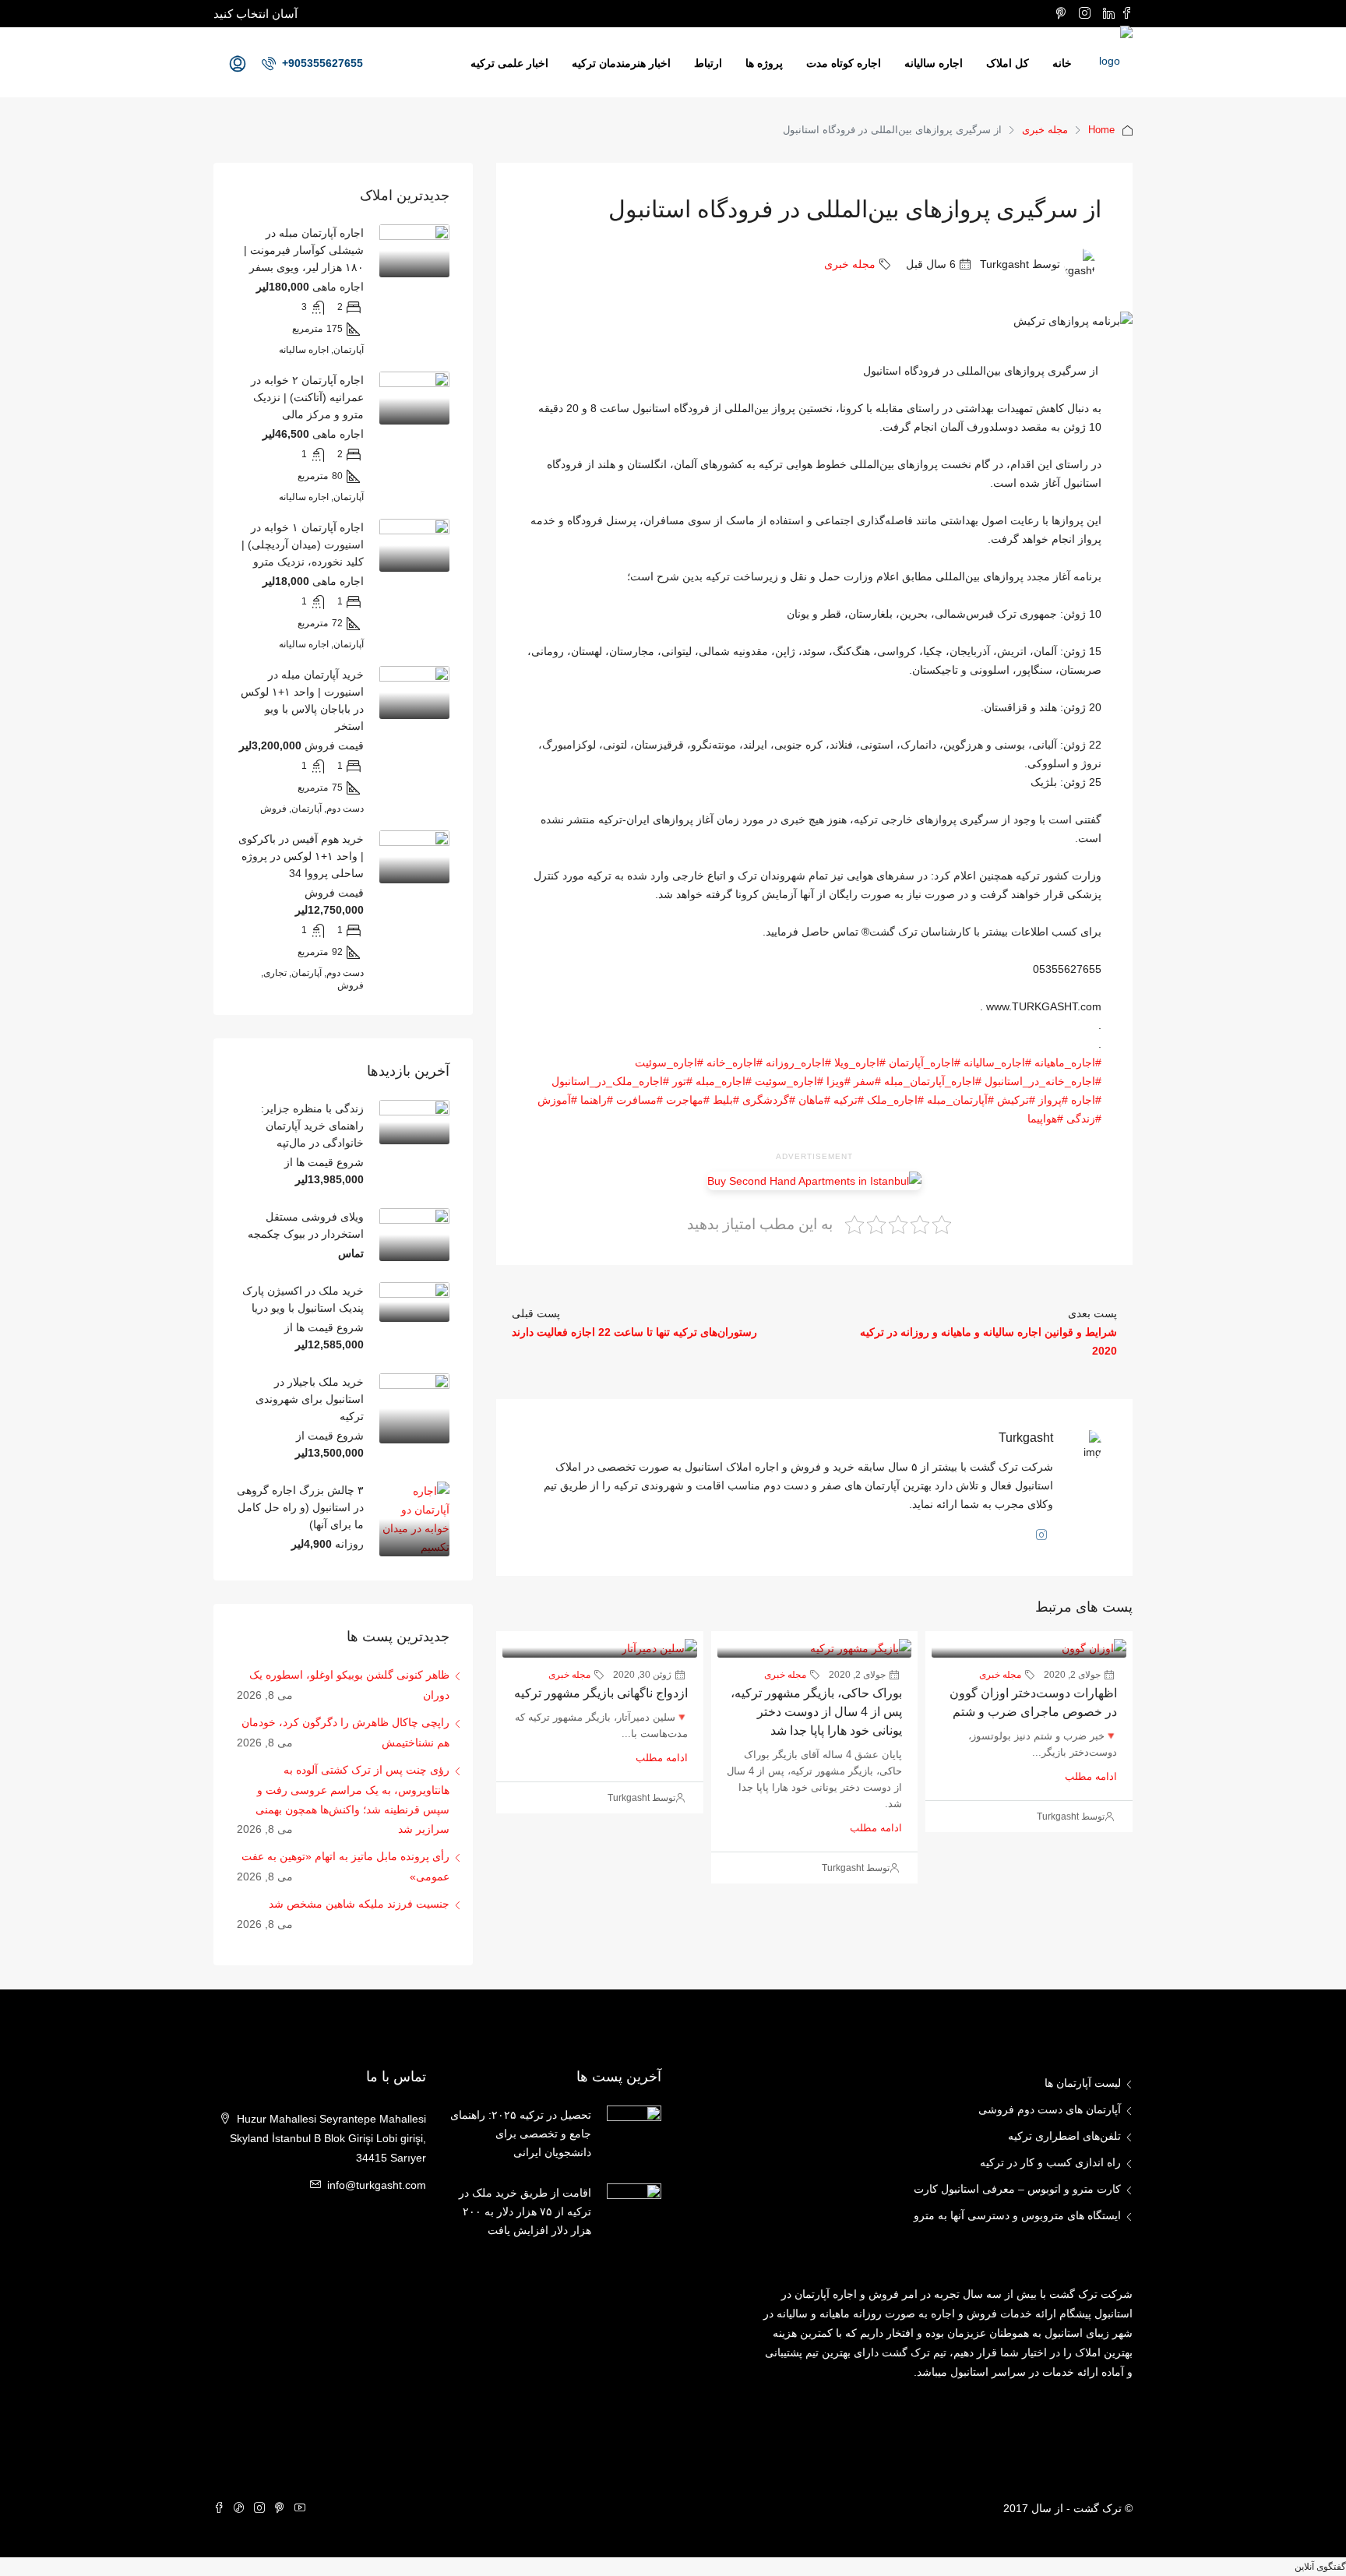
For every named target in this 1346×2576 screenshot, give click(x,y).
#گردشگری (769, 1100)
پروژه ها (764, 63)
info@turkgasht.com (377, 2185)
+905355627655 (321, 63)
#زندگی (1084, 1119)
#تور (682, 1081)
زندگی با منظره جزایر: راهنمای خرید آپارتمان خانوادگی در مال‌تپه (312, 1126)
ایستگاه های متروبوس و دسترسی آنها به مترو (1017, 2215)
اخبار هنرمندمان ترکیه (621, 63)
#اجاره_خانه (735, 1062)
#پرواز (1053, 1100)
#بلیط (726, 1100)
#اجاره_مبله (724, 1081)
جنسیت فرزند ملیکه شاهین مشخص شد (359, 1904)
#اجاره (1086, 1100)
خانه (1062, 63)
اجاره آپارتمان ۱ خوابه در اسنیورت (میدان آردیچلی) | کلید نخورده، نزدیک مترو (303, 544)
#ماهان (814, 1100)
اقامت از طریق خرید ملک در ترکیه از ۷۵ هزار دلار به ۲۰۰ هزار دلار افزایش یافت (525, 2211)
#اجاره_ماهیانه (1068, 1062)
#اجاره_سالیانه (997, 1062)
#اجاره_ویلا (860, 1062)
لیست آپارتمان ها (1083, 2083)
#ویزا (839, 1081)
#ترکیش (1016, 1100)
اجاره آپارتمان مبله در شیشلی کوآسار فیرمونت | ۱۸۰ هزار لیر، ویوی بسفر (304, 250)
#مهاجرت (688, 1100)
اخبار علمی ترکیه (509, 63)
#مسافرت (640, 1100)
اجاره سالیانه (934, 63)
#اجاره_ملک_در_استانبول (610, 1081)
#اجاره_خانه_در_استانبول (1043, 1081)
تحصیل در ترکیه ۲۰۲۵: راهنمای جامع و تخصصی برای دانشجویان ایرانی (521, 2134)
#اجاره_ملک (895, 1100)
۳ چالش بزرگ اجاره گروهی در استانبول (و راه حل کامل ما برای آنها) (300, 1507)
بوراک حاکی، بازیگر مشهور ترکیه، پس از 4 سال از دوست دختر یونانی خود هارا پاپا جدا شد (816, 1712)
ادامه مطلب (1091, 1776)
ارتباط (708, 63)
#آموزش (557, 1100)
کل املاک (1008, 63)
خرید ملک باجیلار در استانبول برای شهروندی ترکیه (310, 1399)
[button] (1320, 2567)
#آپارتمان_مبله (960, 1100)
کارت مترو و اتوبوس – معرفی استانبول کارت (1017, 2189)
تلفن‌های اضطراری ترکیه (1064, 2136)
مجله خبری (1045, 130)
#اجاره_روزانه (798, 1062)
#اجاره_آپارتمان (925, 1062)
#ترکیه (849, 1100)
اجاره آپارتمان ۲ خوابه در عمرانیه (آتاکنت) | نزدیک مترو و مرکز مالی (307, 397)
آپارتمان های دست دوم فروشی (1050, 2109)
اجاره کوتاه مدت (844, 63)
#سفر (867, 1081)
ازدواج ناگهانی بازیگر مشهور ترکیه (601, 1693)
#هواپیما (1045, 1119)
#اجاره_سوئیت (669, 1062)
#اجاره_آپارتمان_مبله (933, 1081)
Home (1101, 130)
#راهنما (597, 1100)
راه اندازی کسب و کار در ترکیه (1050, 2162)
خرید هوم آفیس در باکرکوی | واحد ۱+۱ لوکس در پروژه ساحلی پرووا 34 (301, 856)
